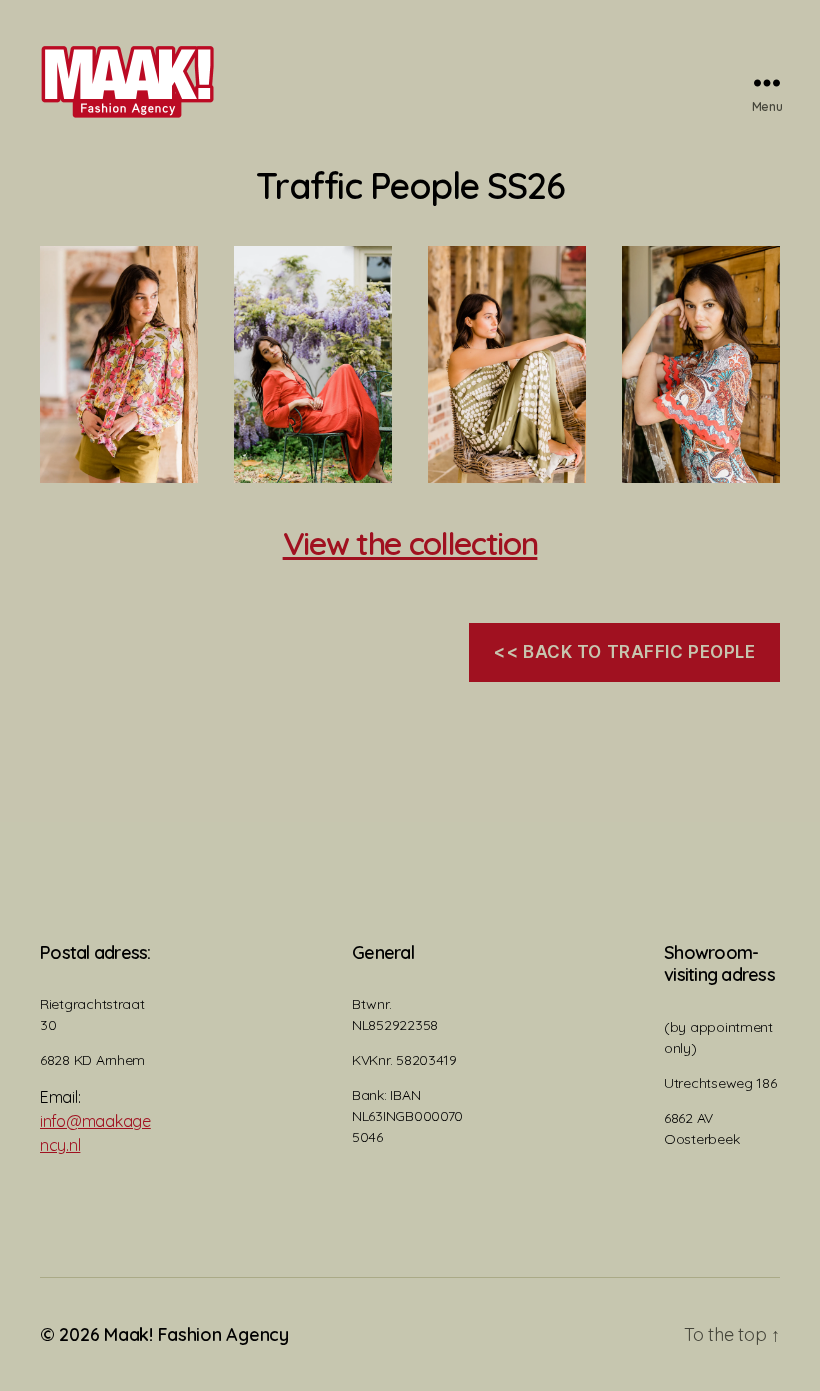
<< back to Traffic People (624, 652)
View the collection (410, 543)
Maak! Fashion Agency (196, 1334)
